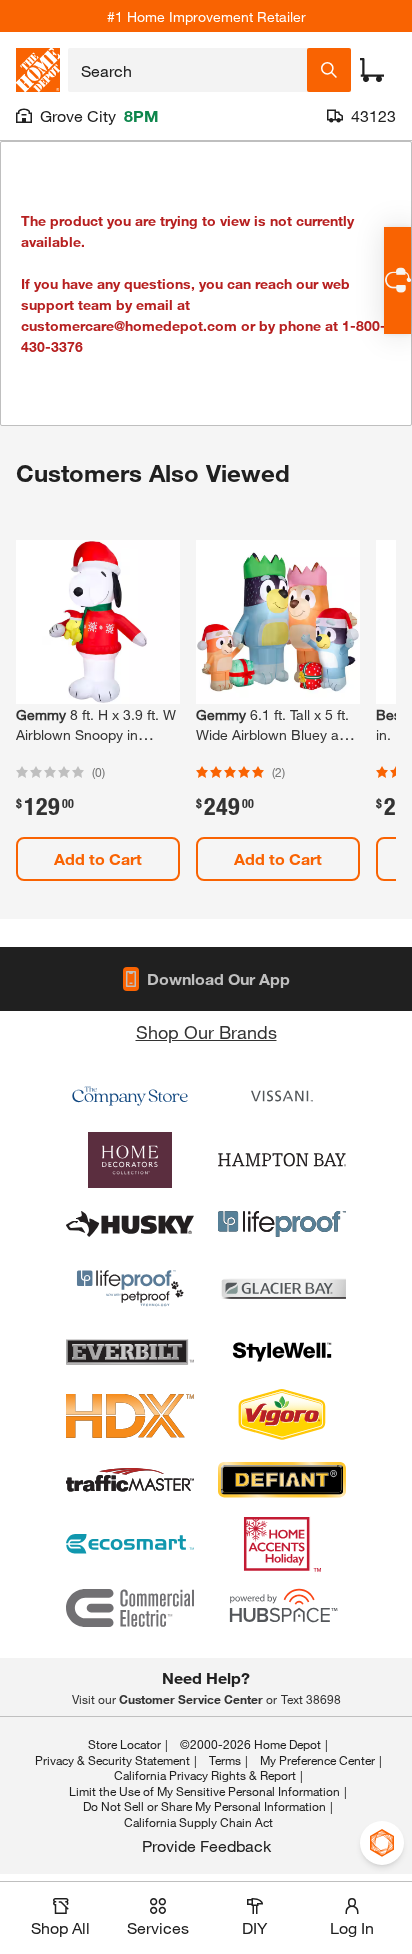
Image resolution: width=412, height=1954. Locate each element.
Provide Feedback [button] (206, 1845)
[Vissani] (282, 1096)
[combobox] (187, 70)
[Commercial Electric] (130, 1608)
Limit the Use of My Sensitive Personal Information (204, 1791)
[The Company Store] (130, 1096)
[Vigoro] (282, 1416)
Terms (225, 1760)
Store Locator (124, 1744)
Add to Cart (98, 858)
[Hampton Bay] (282, 1160)
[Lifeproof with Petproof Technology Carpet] (130, 1288)
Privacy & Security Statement (112, 1760)
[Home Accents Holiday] (282, 1544)
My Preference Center (317, 1760)
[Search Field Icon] (329, 70)
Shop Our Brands (206, 1032)
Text (311, 1699)
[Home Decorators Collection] (130, 1160)
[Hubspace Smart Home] (282, 1608)
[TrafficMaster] (130, 1480)
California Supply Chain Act (198, 1822)
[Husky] (130, 1224)
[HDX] (130, 1416)
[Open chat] (397, 280)
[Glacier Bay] (282, 1288)
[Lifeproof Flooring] (282, 1224)
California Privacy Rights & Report (205, 1775)
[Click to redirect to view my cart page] (372, 70)
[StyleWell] (282, 1352)
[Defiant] (282, 1480)
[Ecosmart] (130, 1544)
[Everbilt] (130, 1352)
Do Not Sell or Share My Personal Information (204, 1806)
